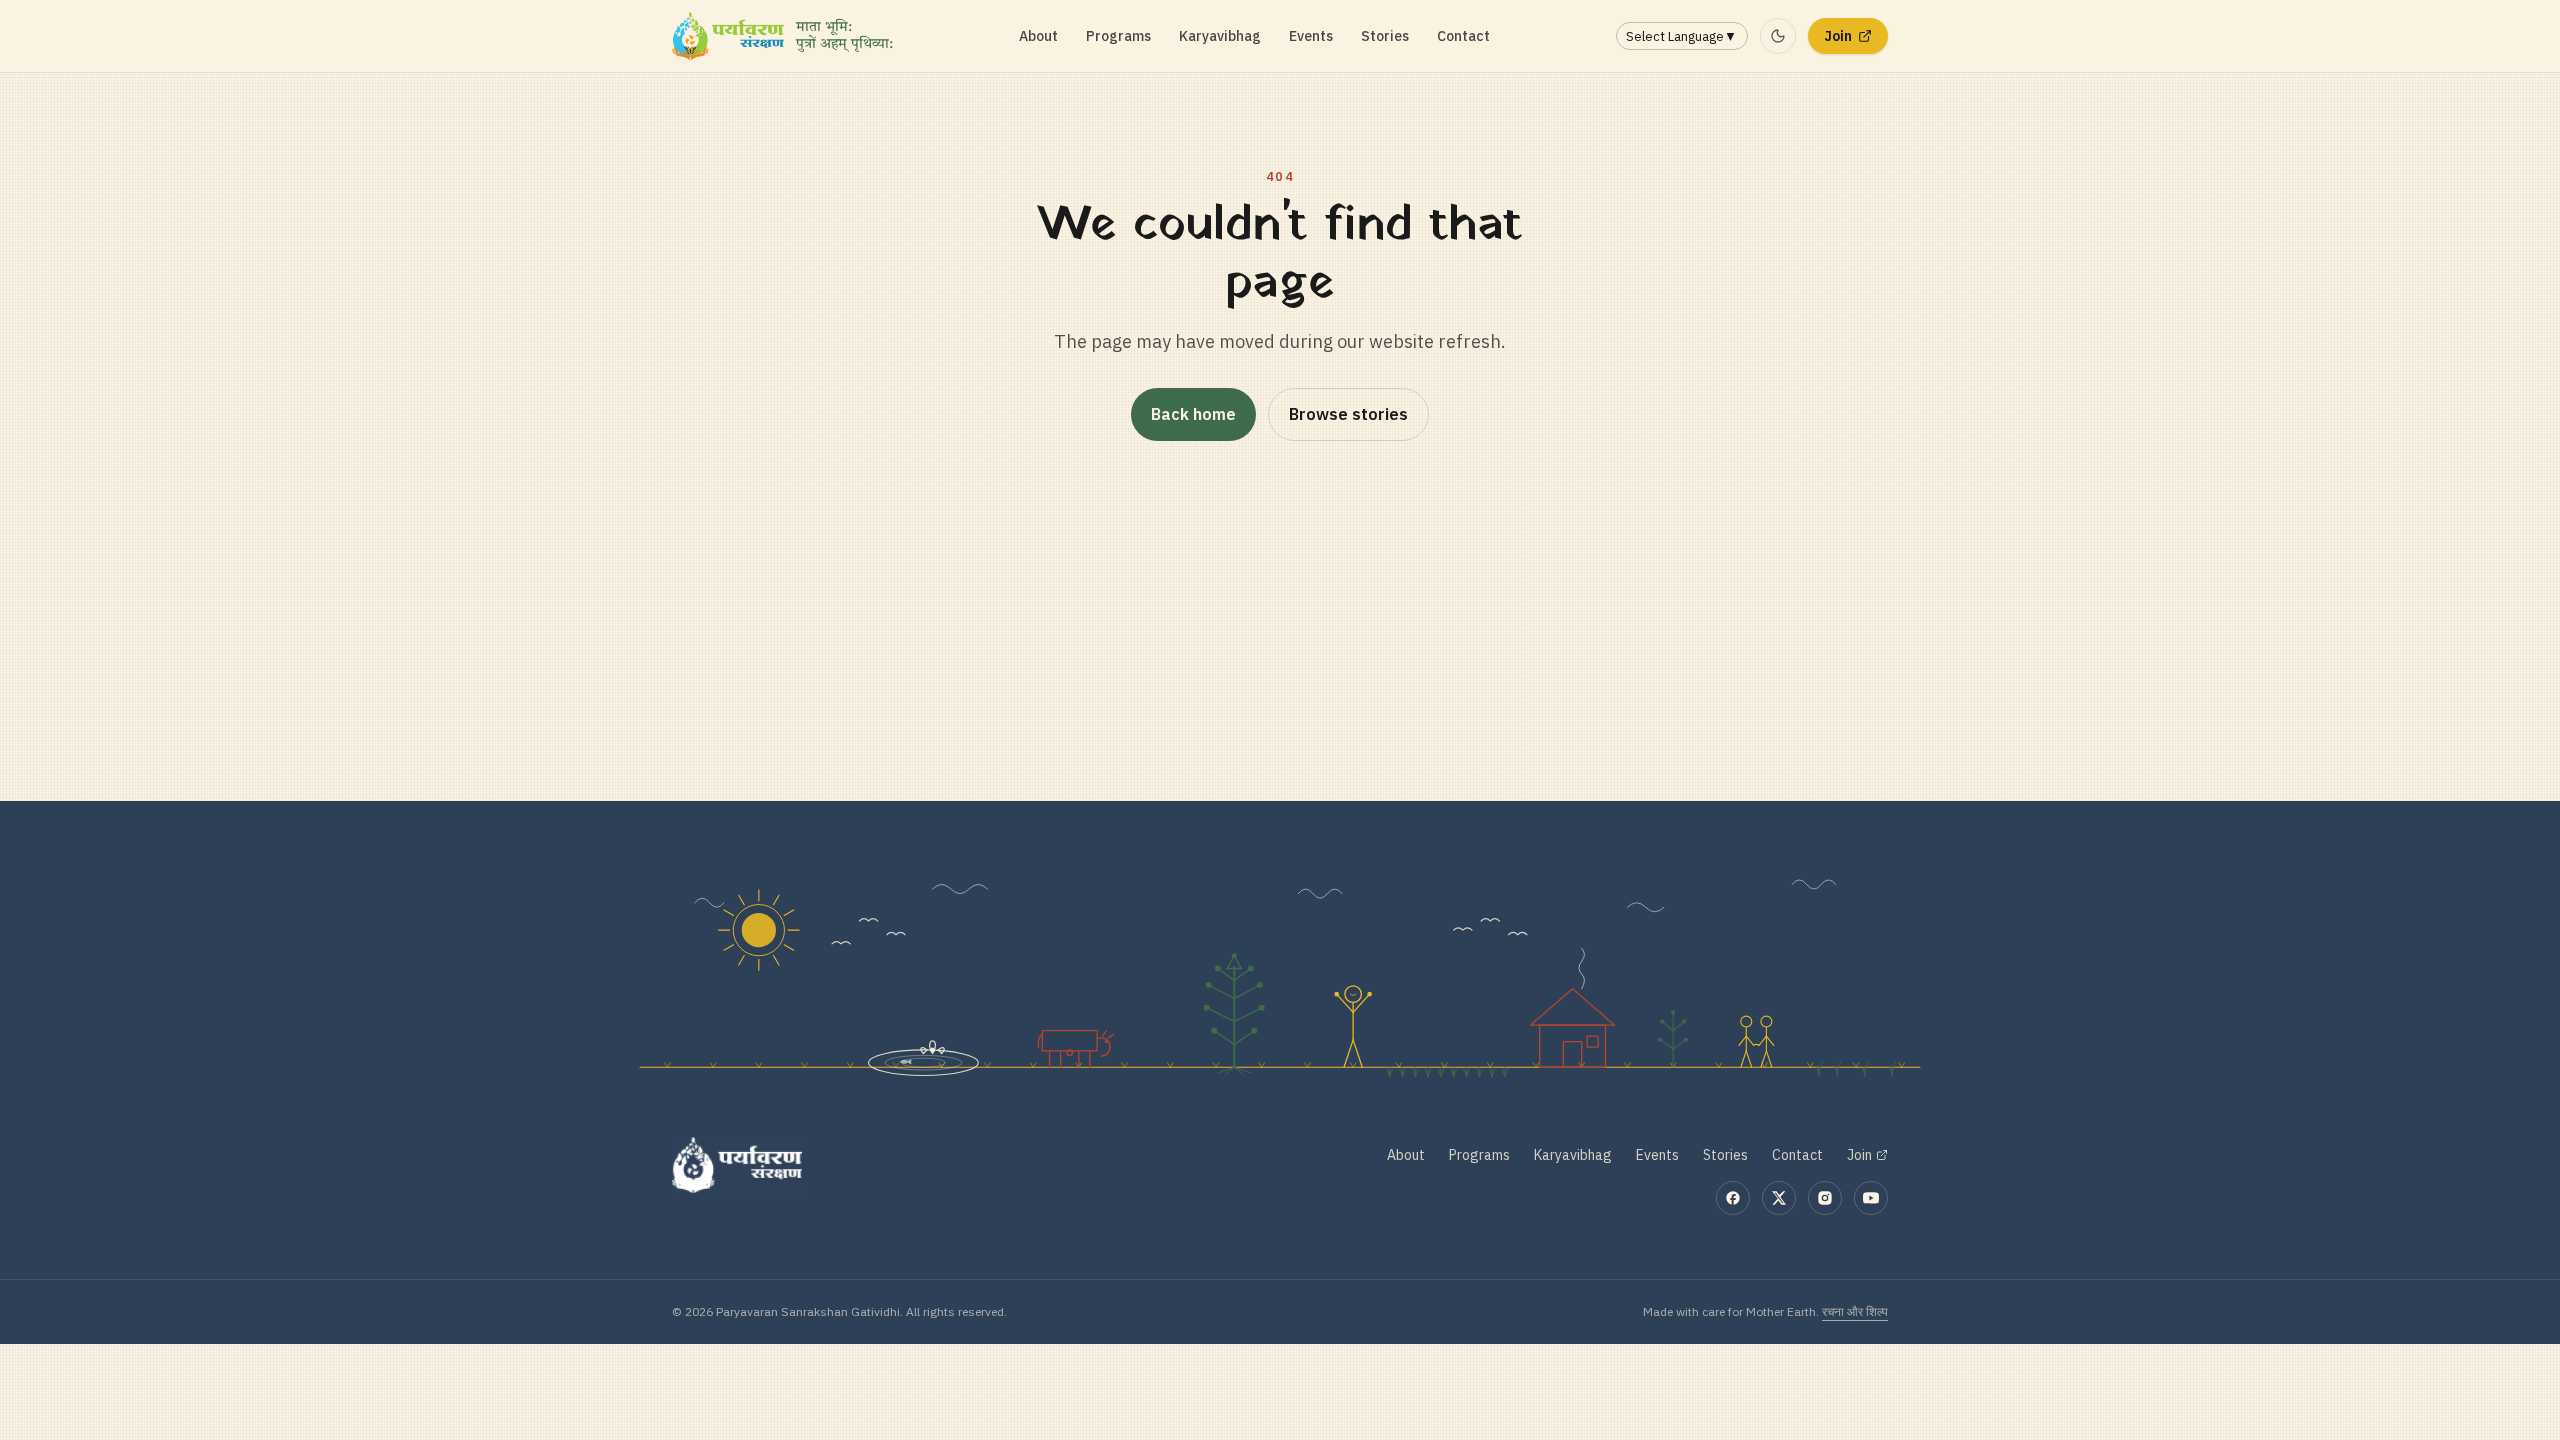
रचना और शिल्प (1855, 1311)
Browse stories (1348, 414)
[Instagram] (1825, 1198)
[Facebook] (1733, 1198)
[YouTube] (1871, 1198)
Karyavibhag (1220, 36)
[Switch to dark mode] (1778, 36)
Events (1311, 36)
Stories (1385, 36)
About (1038, 36)
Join (1838, 36)
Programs (1118, 36)
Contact (1463, 36)
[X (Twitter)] (1779, 1198)
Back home (1193, 414)
